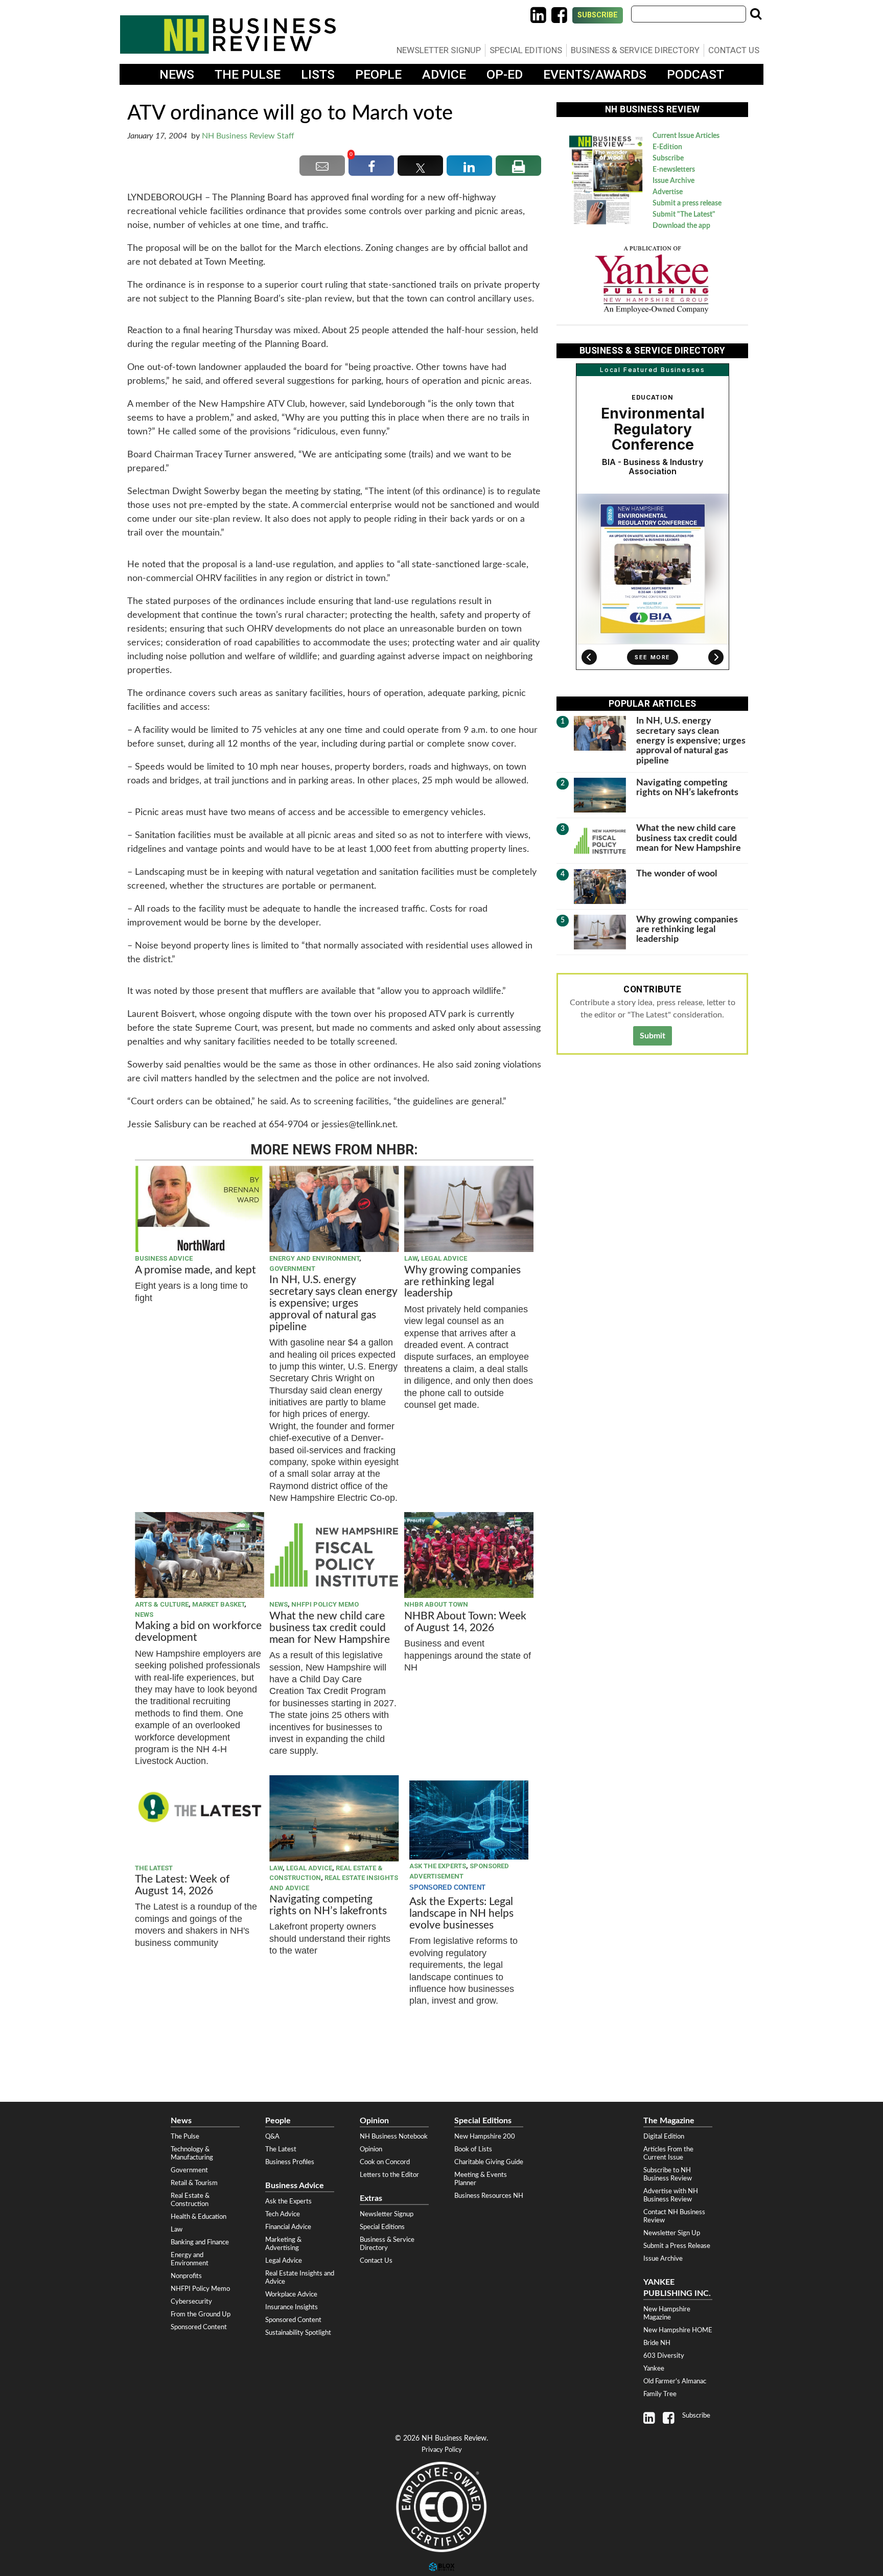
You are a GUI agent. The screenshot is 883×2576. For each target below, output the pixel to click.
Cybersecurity (191, 2302)
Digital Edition (664, 2137)
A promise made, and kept (195, 1270)
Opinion (371, 2149)
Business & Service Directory (635, 50)
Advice (444, 74)
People (378, 74)
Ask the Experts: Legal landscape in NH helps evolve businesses (461, 1913)
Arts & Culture (162, 1604)
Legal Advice (444, 1258)
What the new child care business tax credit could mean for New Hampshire (330, 1628)
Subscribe (598, 15)
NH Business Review (228, 34)
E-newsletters (674, 170)
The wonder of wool (677, 874)
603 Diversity (664, 2356)
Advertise (668, 192)
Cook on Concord (385, 2162)
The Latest (154, 1868)
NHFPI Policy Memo (325, 1604)
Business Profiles (290, 2162)
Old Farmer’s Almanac (675, 2381)
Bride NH (657, 2343)
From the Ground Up (201, 2314)
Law (411, 1258)
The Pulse (248, 74)
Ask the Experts (438, 1866)
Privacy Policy (442, 2450)
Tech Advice (283, 2214)
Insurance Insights (292, 2307)
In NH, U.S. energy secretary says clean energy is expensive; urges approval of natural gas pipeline (333, 1303)
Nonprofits (186, 2276)
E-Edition (667, 147)
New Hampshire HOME (678, 2330)
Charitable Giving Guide (489, 2162)
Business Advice (164, 1258)
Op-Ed (505, 74)
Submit (653, 1036)
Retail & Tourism (194, 2183)
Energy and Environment (314, 1258)
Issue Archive (673, 181)
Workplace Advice (291, 2294)
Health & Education (199, 2217)
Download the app (681, 226)
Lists (318, 74)
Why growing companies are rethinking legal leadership (462, 1282)
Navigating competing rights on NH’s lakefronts (328, 1905)
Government (292, 1269)
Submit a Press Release (677, 2246)
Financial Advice (288, 2227)
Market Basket (218, 1604)
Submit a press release (687, 203)
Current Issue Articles (686, 136)
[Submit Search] (756, 14)
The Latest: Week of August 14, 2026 (182, 1885)
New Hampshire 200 (485, 2137)
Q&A (272, 2137)
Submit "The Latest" (684, 215)
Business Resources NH (489, 2196)
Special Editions (526, 50)
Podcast (695, 74)
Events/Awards (595, 74)
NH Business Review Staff (248, 136)
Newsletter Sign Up (672, 2233)
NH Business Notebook (394, 2137)
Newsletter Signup (439, 50)
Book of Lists (473, 2149)
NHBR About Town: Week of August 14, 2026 (465, 1622)
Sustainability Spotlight (298, 2333)
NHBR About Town (436, 1604)
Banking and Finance (200, 2242)
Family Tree (660, 2394)
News (177, 74)
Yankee (654, 2369)
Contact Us (734, 50)
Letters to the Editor (389, 2175)
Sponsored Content (199, 2327)
